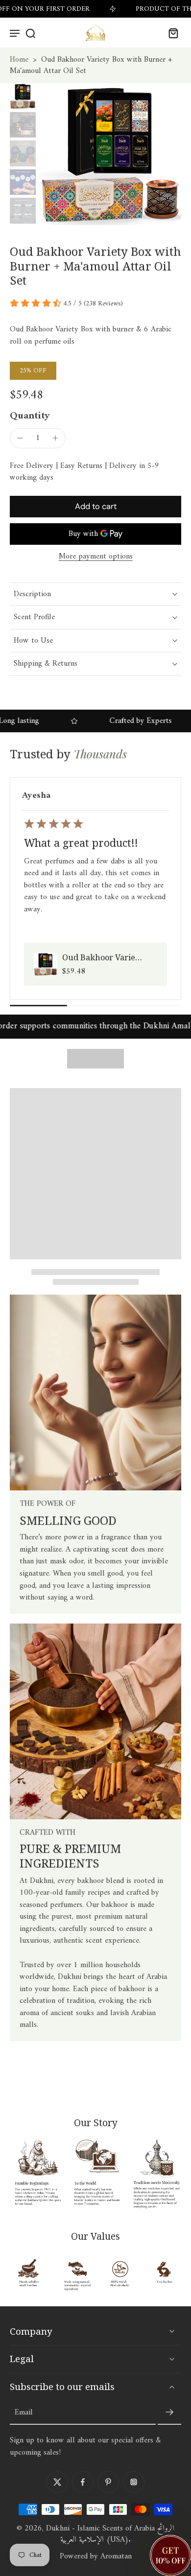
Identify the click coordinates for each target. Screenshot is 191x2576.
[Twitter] (57, 2482)
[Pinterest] (108, 2482)
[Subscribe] (169, 2413)
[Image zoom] (111, 154)
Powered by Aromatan (96, 2556)
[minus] (20, 438)
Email (24, 2413)
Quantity (30, 416)
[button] (95, 507)
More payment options (96, 557)
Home (19, 60)
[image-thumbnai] (23, 96)
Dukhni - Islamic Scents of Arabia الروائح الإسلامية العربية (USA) (110, 2534)
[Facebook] (83, 2482)
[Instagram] (134, 2482)
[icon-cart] (170, 33)
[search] (30, 33)
